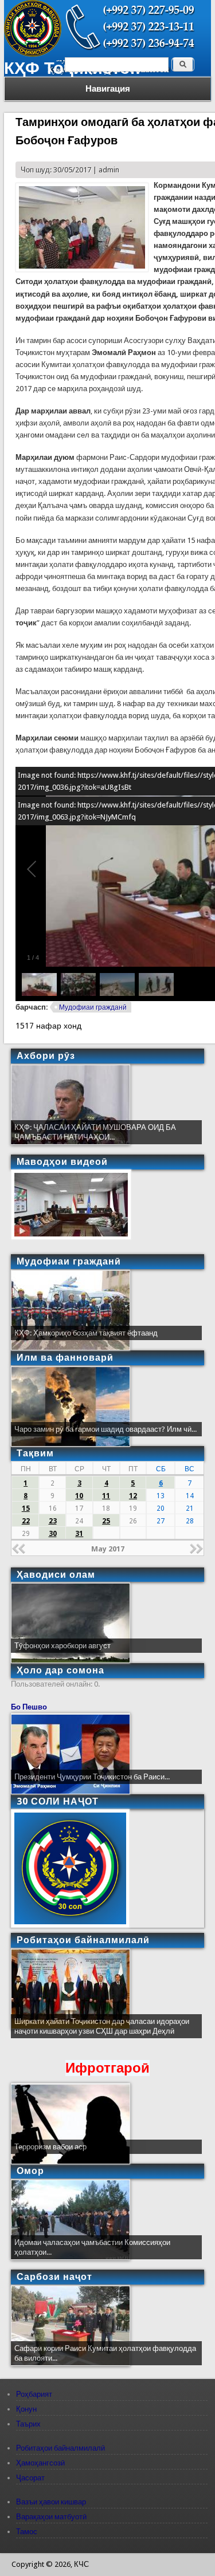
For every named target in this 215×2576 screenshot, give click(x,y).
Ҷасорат (30, 2478)
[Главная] (33, 54)
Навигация (108, 89)
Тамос (27, 2532)
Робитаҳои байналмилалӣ (60, 2448)
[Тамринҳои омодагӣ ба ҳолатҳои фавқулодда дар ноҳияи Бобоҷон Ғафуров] (82, 269)
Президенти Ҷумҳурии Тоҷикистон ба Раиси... (92, 1777)
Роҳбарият (34, 2394)
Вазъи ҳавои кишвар (51, 2502)
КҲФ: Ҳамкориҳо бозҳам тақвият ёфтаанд (86, 1333)
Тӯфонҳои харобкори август (62, 1646)
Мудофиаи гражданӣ (93, 1007)
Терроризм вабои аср (50, 2147)
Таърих (28, 2424)
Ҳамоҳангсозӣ (40, 2463)
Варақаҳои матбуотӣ (51, 2517)
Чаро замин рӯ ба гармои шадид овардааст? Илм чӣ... (105, 1429)
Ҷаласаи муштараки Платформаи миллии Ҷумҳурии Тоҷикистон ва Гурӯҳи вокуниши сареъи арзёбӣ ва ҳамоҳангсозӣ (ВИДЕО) (104, 2031)
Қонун (26, 2409)
